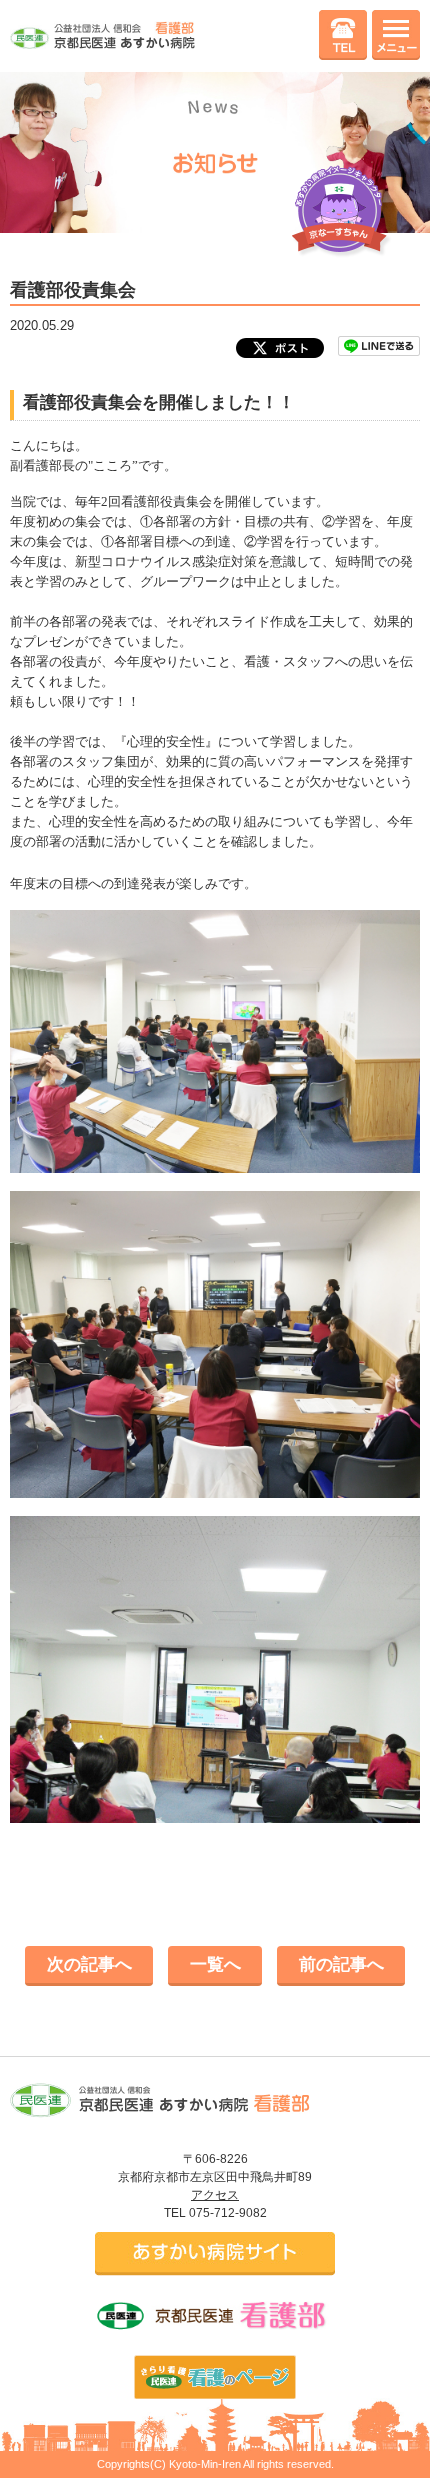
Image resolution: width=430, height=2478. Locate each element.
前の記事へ (341, 1964)
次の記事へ (89, 1964)
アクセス (215, 2195)
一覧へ (215, 1964)
